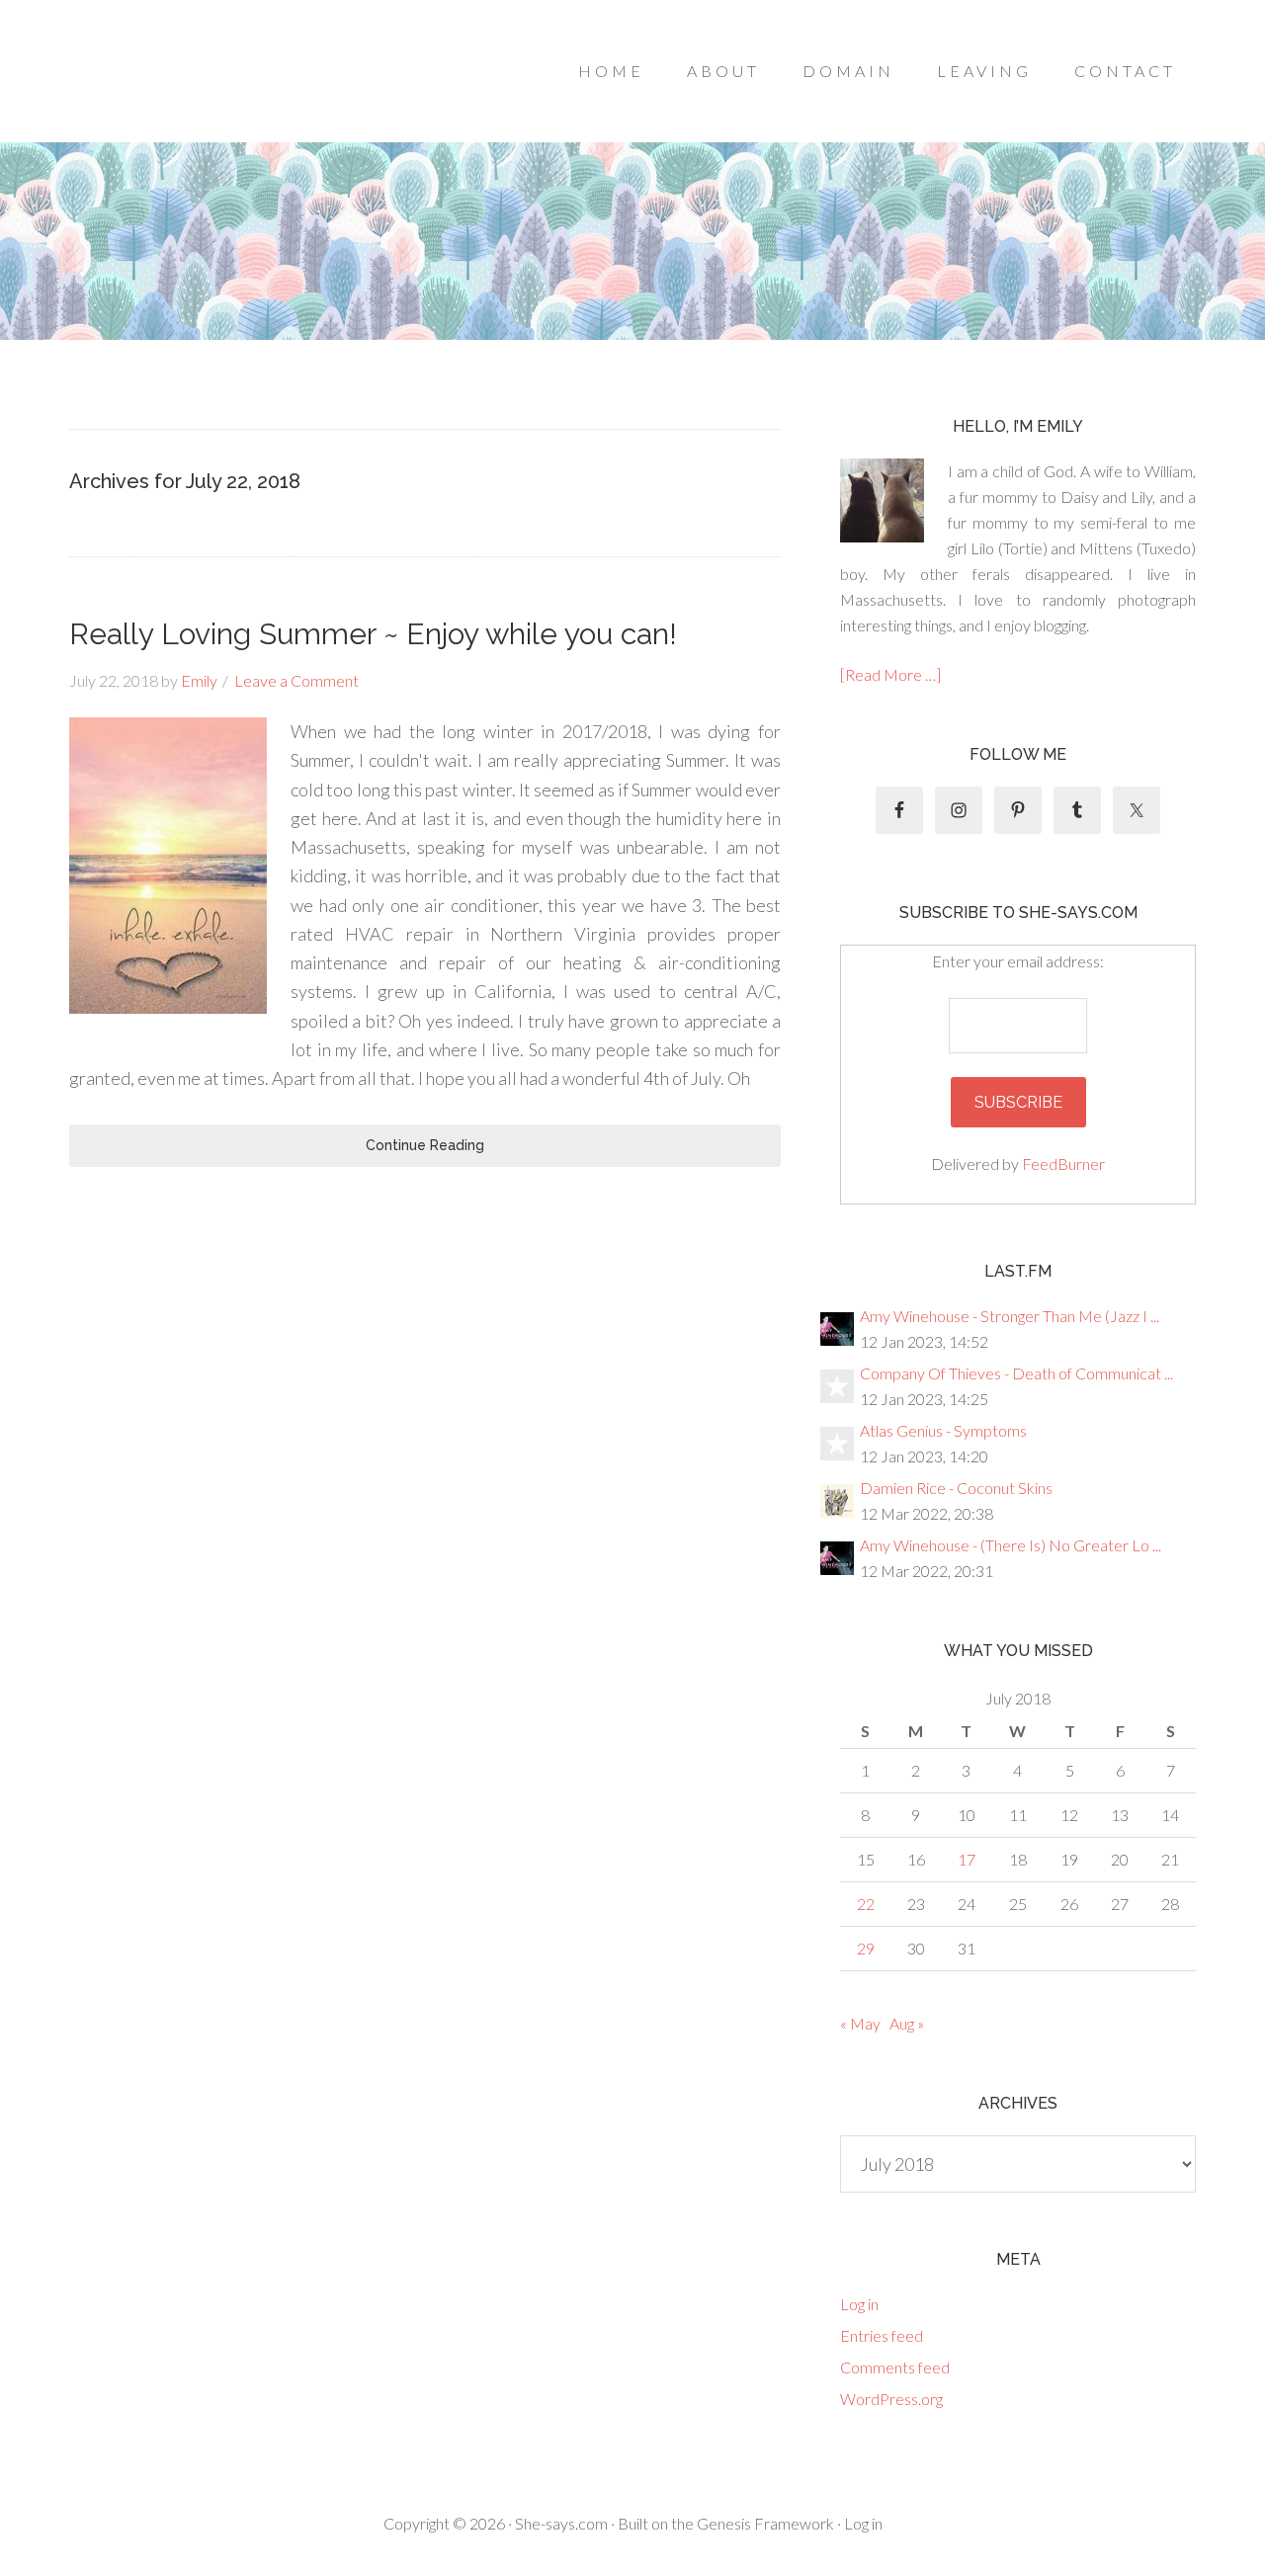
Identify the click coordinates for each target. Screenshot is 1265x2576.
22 (866, 1904)
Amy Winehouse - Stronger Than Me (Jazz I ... (1010, 1316)
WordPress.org (891, 2399)
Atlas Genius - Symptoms (943, 1430)
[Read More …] (890, 674)
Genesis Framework (765, 2523)
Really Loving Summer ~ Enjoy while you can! (373, 634)
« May (860, 2023)
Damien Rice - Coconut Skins (956, 1488)
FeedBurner (1063, 1163)
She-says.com (561, 2523)
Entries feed (882, 2335)
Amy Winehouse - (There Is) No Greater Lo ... (1011, 1545)
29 (866, 1948)
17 (967, 1859)
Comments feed (895, 2367)
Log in (859, 2304)
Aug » (907, 2023)
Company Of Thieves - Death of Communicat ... (1016, 1373)
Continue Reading (425, 1145)
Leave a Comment (296, 680)
